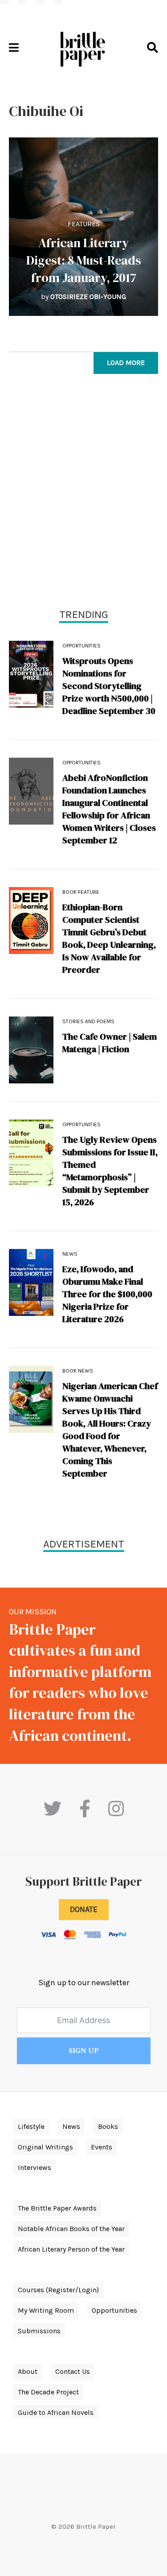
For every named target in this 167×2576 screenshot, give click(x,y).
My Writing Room (46, 2310)
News (70, 1254)
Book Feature (81, 892)
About (28, 2371)
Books (108, 2126)
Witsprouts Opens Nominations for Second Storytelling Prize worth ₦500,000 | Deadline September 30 (109, 686)
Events (102, 2147)
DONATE (84, 1909)
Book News (78, 1371)
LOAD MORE (126, 363)
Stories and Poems (88, 1021)
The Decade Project (48, 2392)
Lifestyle (31, 2126)
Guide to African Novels (56, 2412)
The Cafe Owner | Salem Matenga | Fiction (110, 1043)
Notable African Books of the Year (71, 2229)
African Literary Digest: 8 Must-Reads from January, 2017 (84, 260)
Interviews (35, 2167)
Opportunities (81, 646)
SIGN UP (84, 2051)
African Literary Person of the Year (71, 2249)
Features (84, 224)
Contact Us (73, 2371)
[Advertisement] (83, 493)
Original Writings (45, 2147)
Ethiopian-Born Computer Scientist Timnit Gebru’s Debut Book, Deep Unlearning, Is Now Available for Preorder (109, 938)
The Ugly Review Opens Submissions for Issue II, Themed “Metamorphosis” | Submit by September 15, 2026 (110, 1171)
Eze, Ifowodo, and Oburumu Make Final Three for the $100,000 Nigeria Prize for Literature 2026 (107, 1294)
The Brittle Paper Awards (57, 2208)
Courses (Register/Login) (58, 2290)
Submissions (39, 2331)
